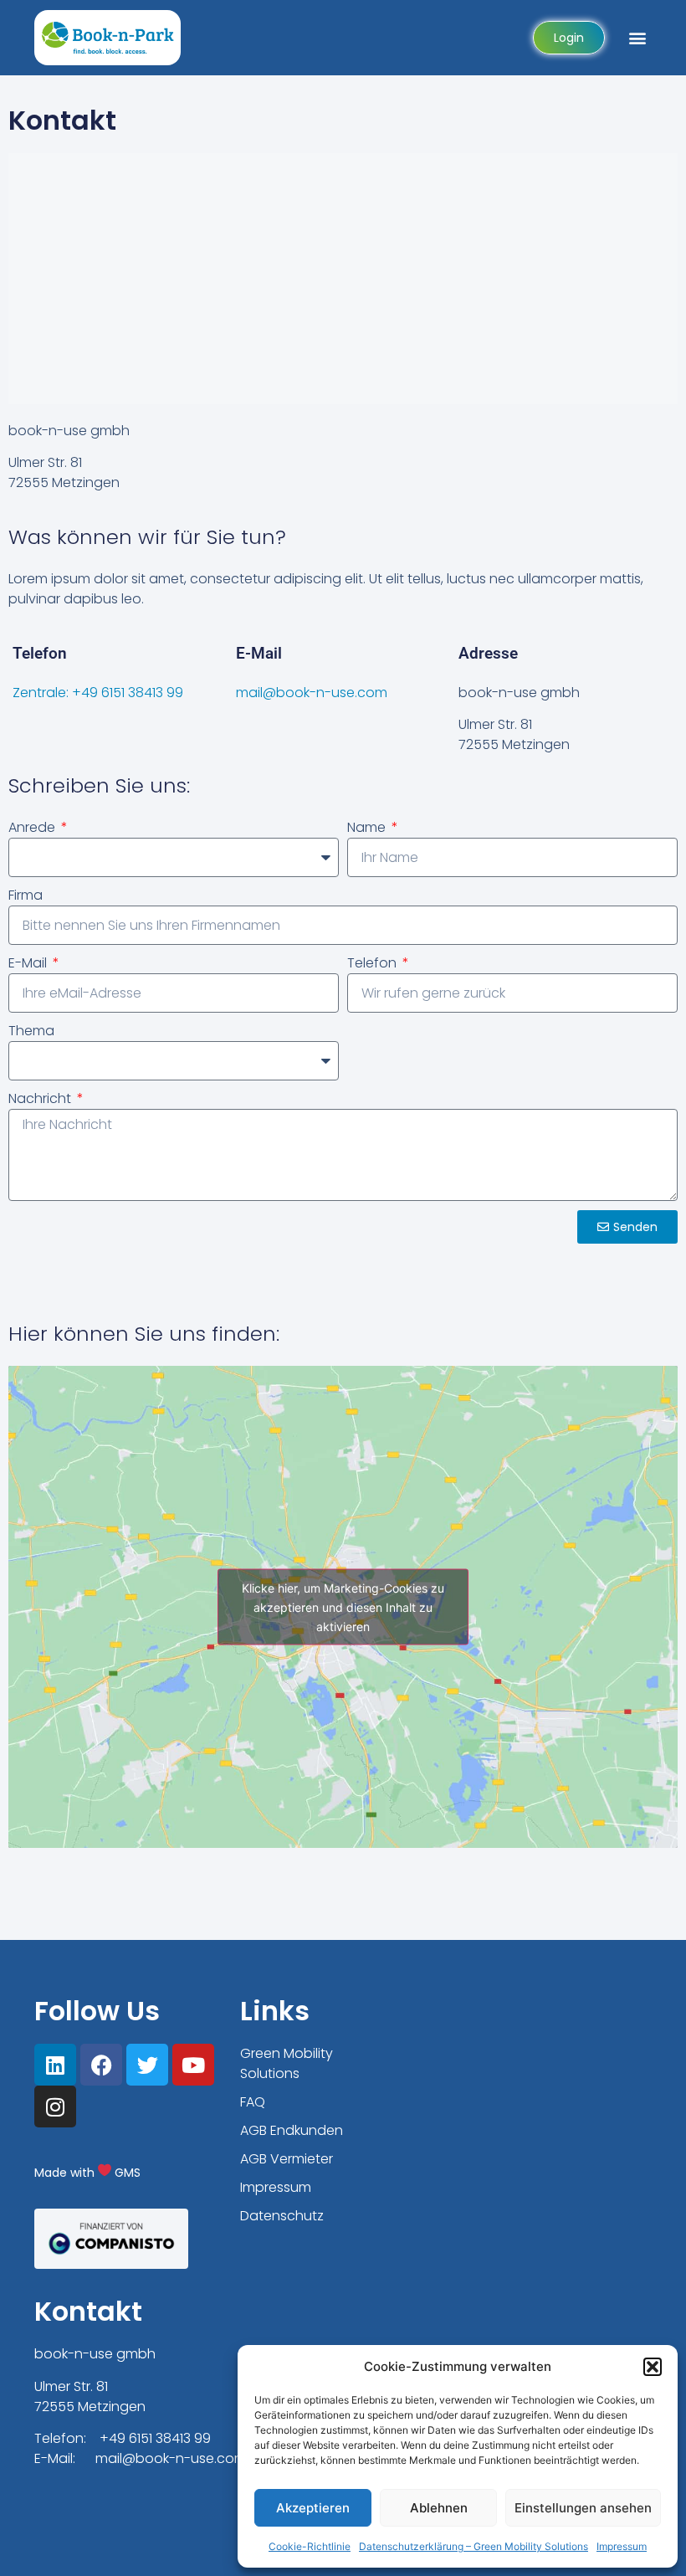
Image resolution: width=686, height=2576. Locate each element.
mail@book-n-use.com (312, 693)
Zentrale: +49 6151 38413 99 (98, 693)
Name (368, 827)
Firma (26, 895)
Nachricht (41, 1098)
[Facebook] (101, 2065)
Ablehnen (439, 2508)
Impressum (622, 2546)
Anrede (33, 827)
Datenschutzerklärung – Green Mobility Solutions (474, 2546)
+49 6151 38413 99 (155, 2438)
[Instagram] (55, 2106)
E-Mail (29, 963)
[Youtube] (193, 2065)
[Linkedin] (55, 2065)
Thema (31, 1031)
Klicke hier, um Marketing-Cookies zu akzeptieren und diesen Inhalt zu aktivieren (343, 1607)
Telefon (374, 963)
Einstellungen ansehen (583, 2508)
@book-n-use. (169, 2458)
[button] (653, 2367)
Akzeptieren (313, 2508)
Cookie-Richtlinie (310, 2546)
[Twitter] (147, 2065)
